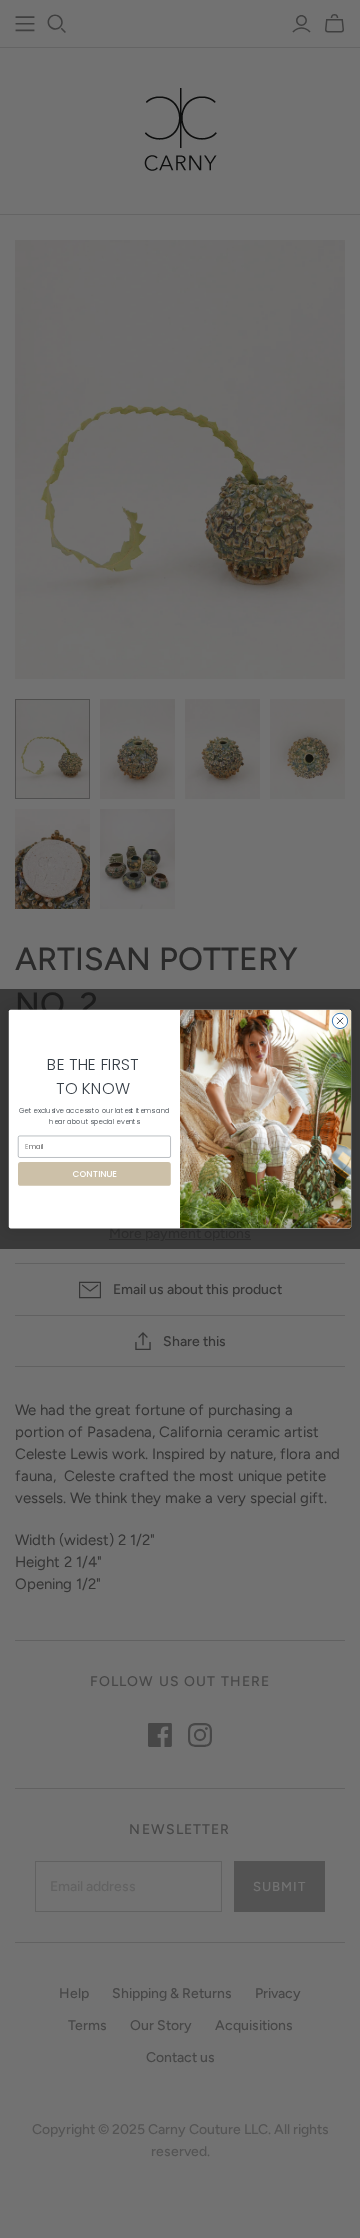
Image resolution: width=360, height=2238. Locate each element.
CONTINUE (94, 1174)
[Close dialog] (339, 1020)
